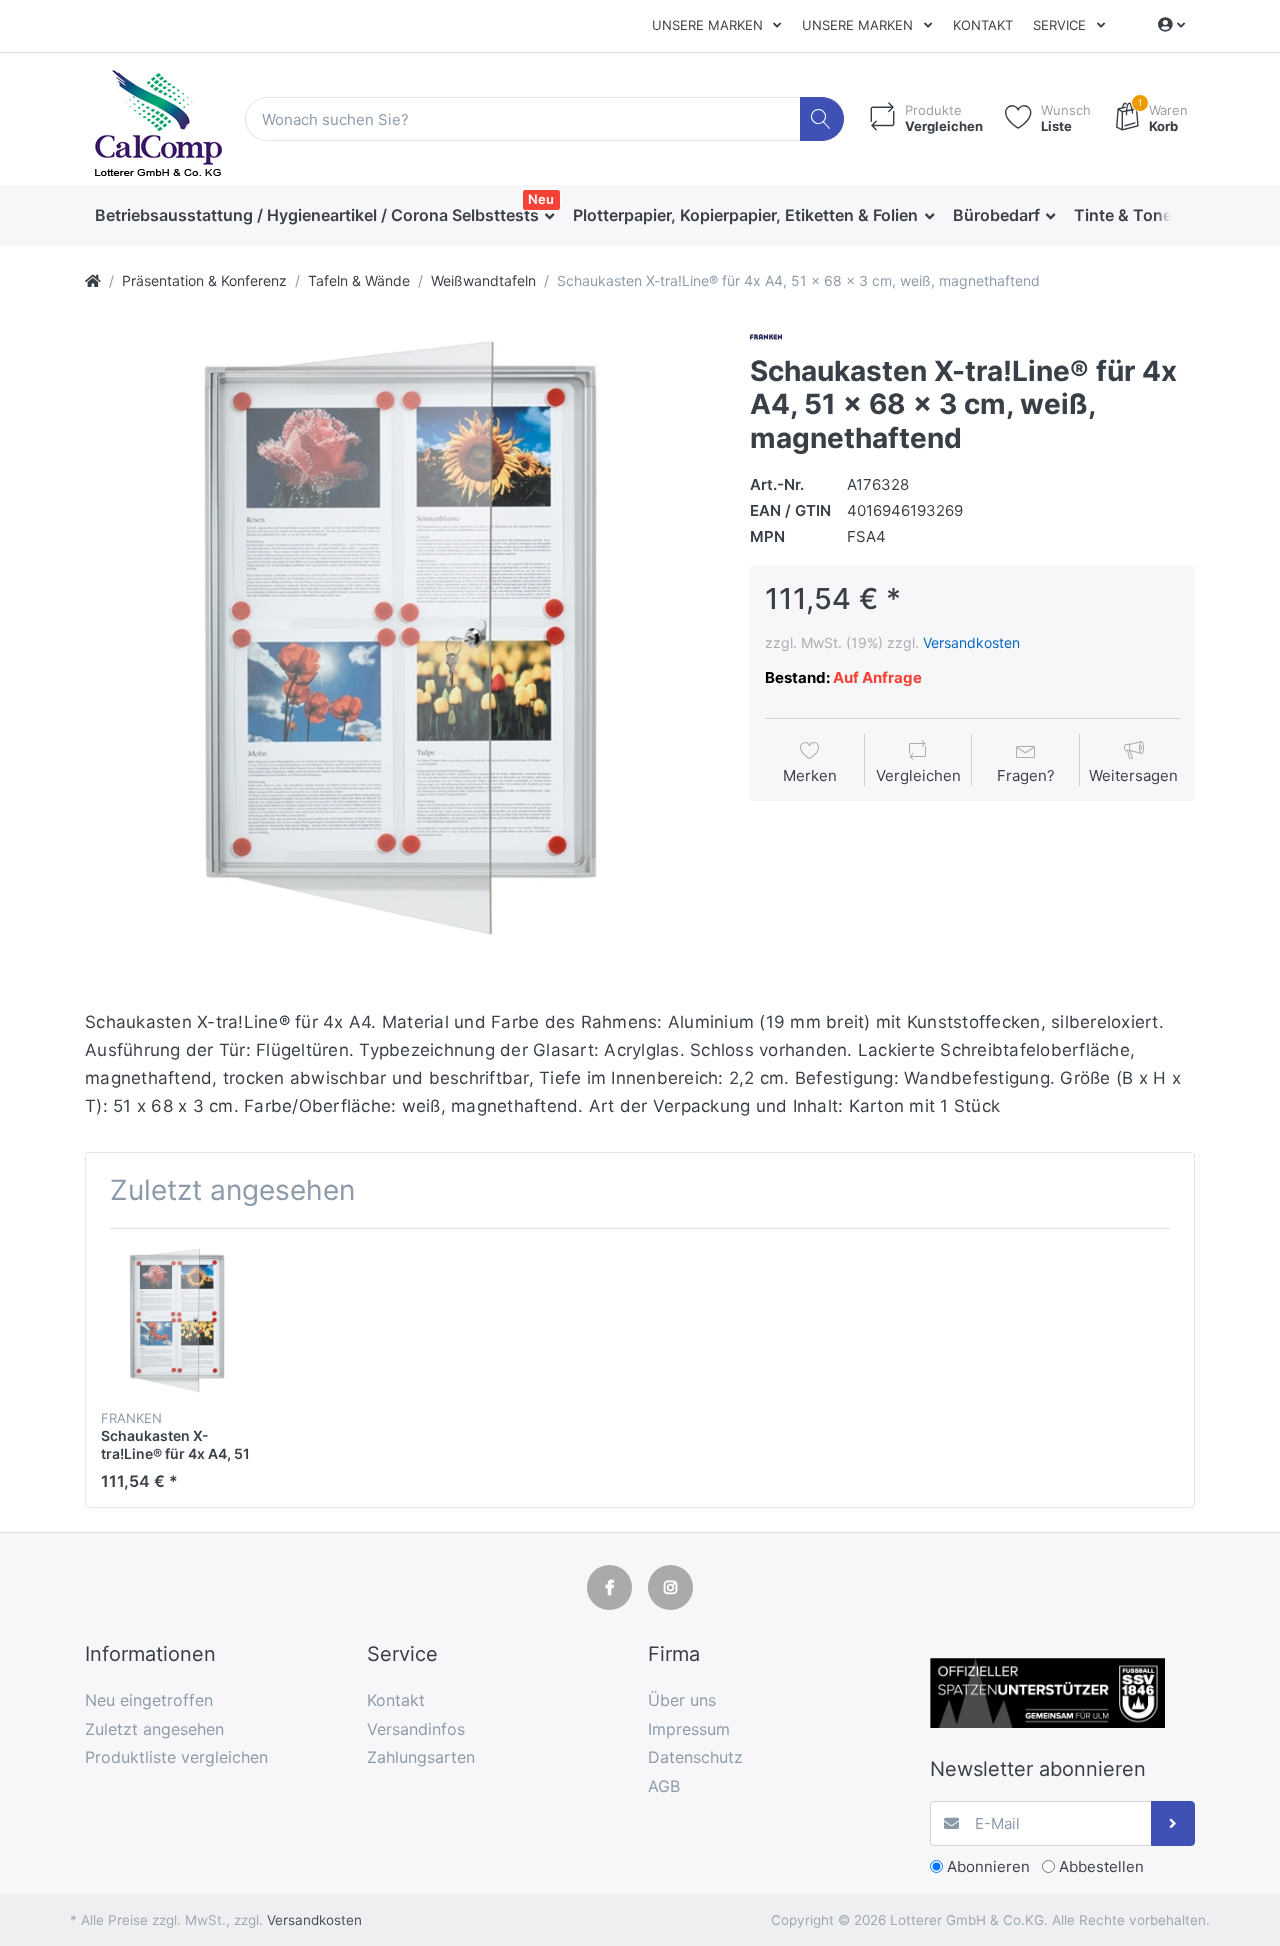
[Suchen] (822, 119)
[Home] (93, 280)
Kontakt (983, 25)
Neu (541, 199)
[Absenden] (1173, 1823)
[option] (402, 638)
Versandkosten (971, 642)
